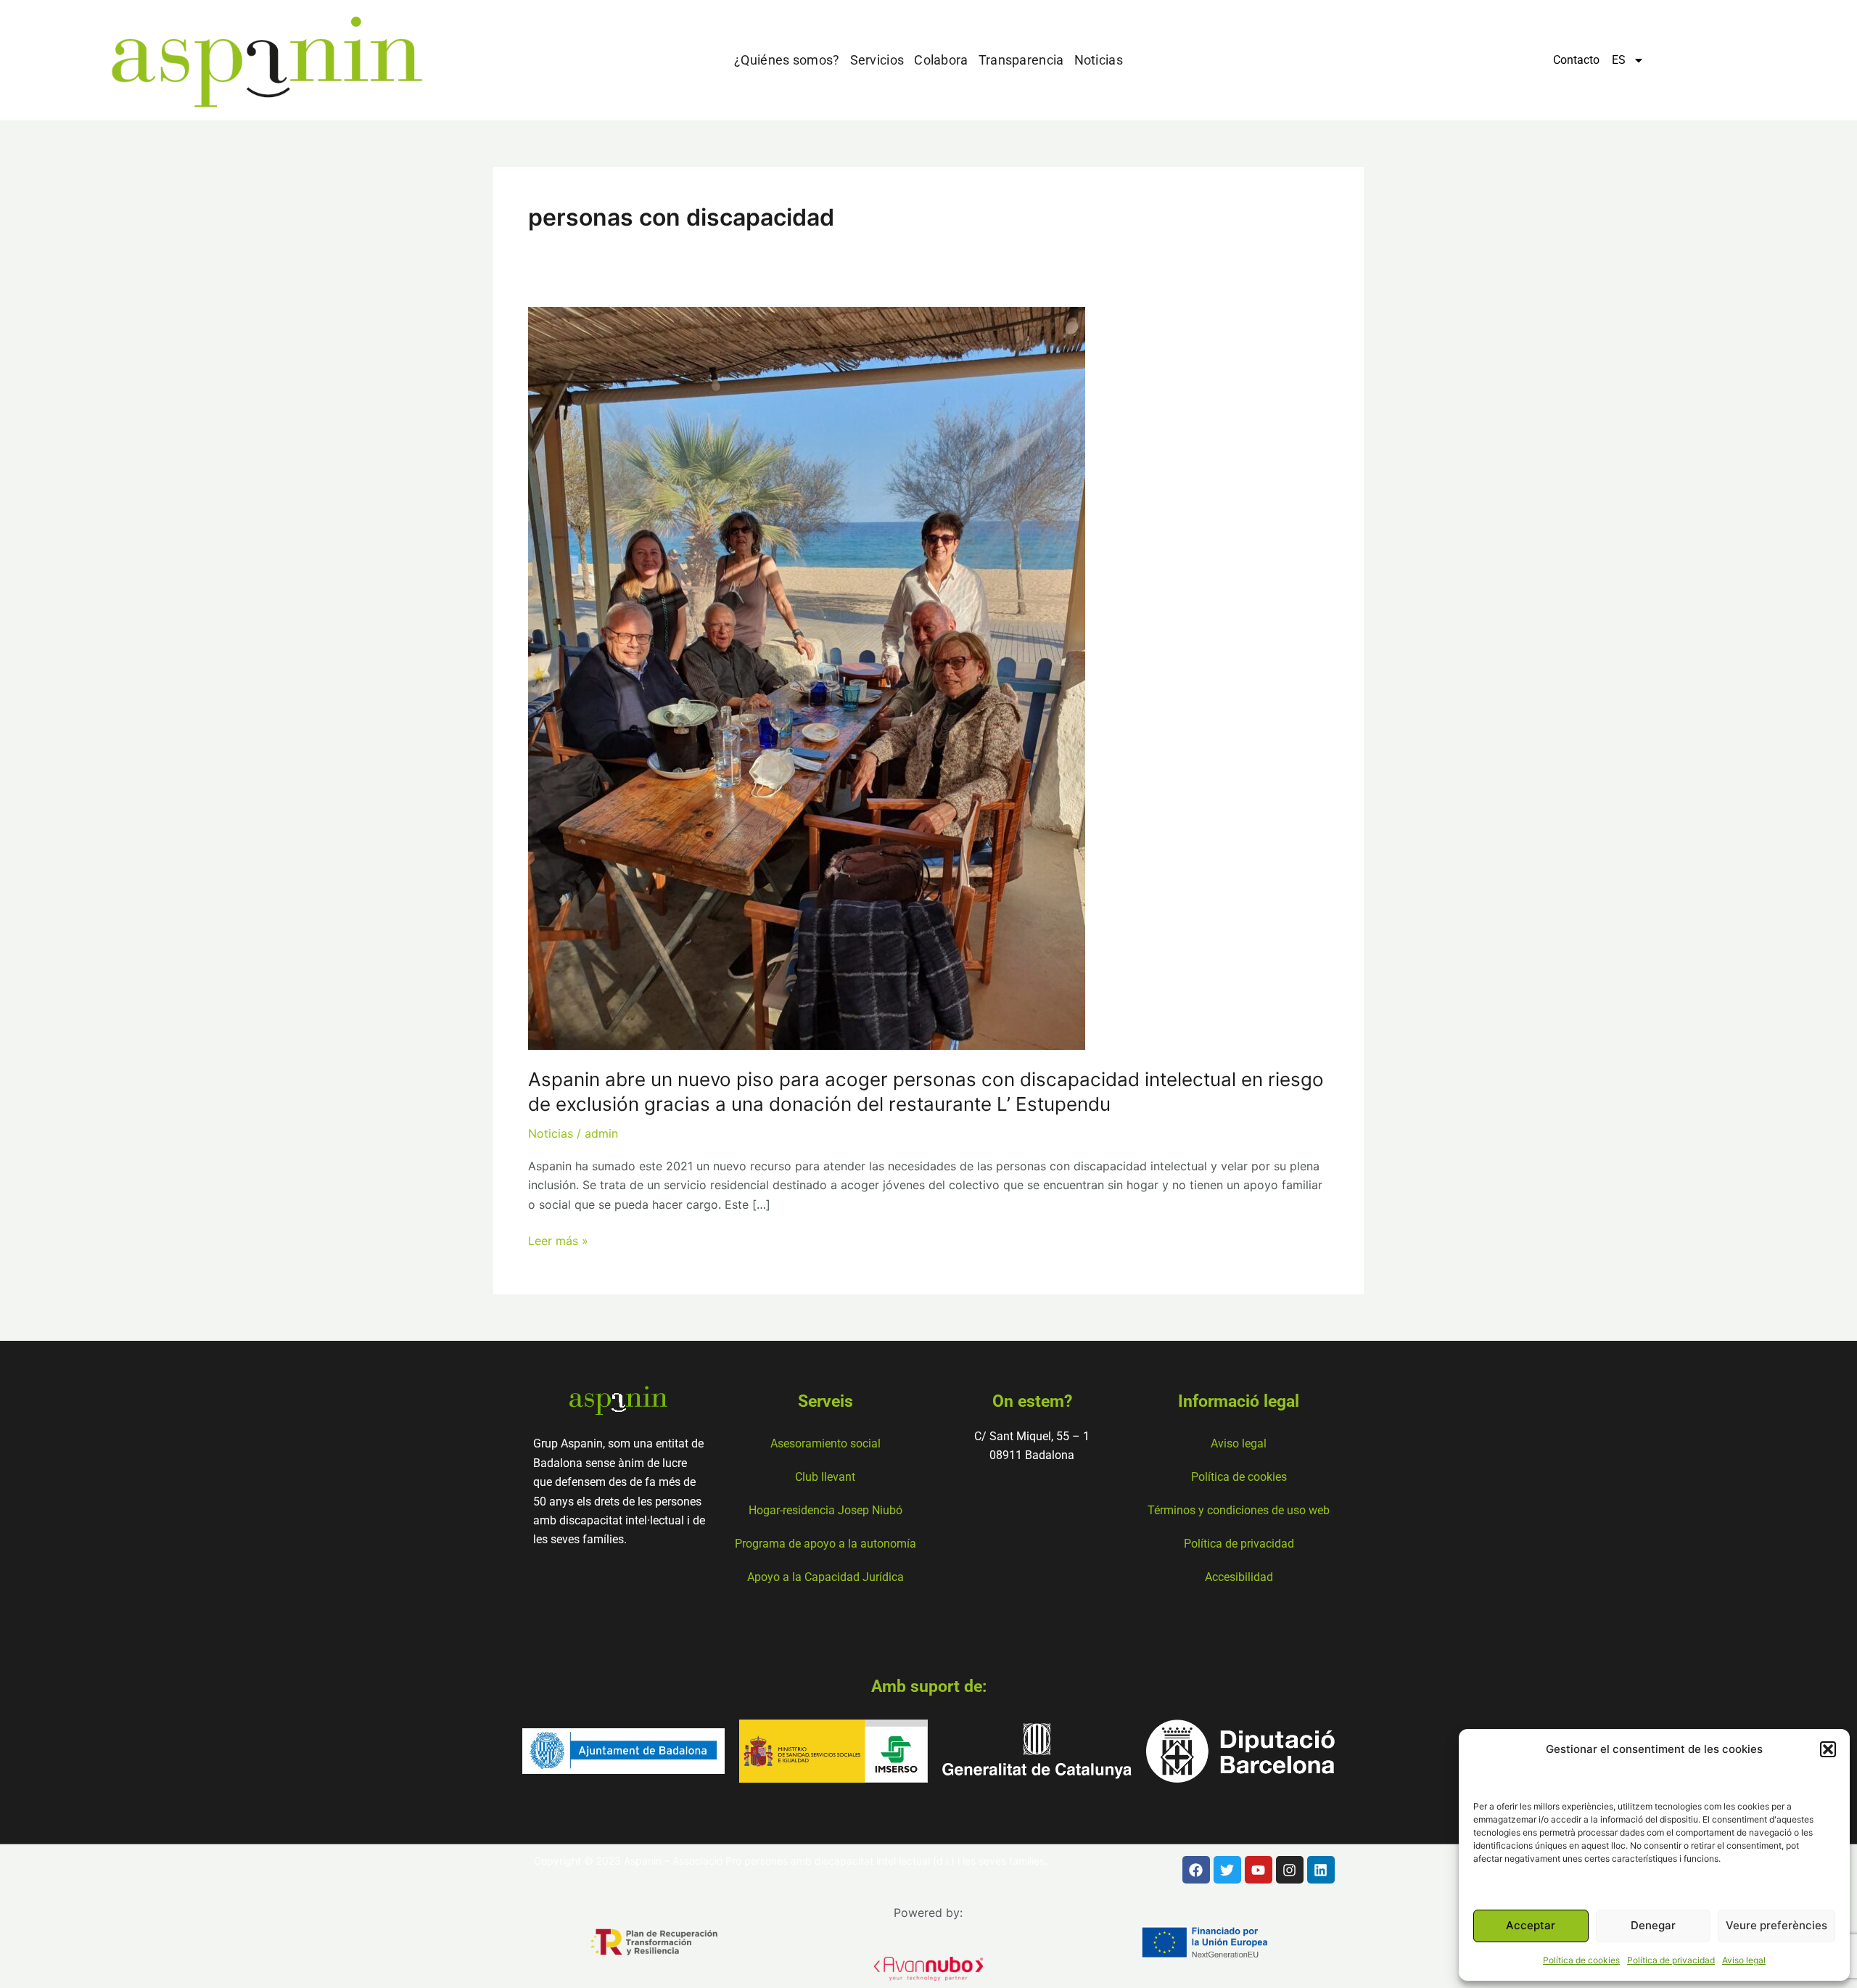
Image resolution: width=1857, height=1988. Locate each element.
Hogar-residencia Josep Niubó (825, 1510)
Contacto (1576, 60)
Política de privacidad (1671, 1960)
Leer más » (558, 1240)
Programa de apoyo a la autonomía (825, 1544)
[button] (1828, 1749)
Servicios (877, 60)
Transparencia (1021, 60)
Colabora (941, 60)
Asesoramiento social (825, 1443)
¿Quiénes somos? (787, 60)
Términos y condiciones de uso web (1239, 1510)
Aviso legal (1744, 1960)
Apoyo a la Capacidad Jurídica (825, 1577)
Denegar (1653, 1925)
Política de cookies (1581, 1960)
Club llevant (825, 1477)
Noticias (1099, 60)
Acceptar (1531, 1925)
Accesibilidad (1239, 1577)
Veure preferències (1776, 1925)
